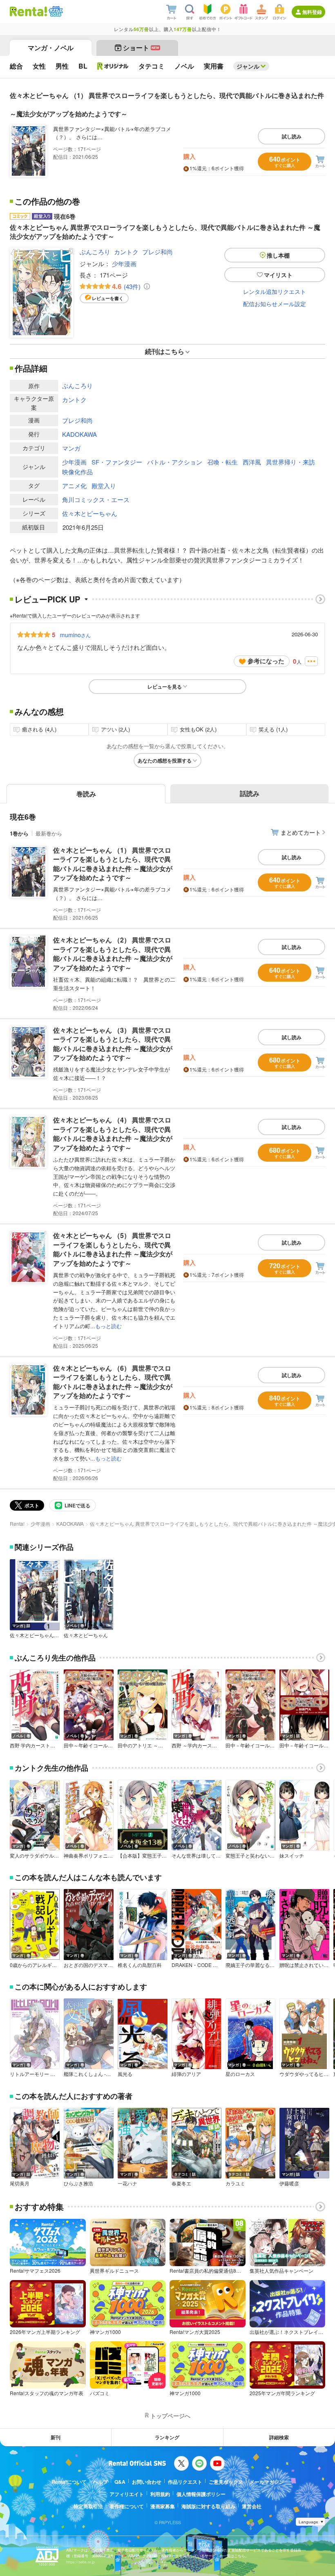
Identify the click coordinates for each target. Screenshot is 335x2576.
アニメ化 (74, 486)
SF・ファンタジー (117, 462)
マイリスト (278, 275)
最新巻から (49, 833)
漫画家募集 (163, 2506)
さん (75, 635)
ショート (141, 48)
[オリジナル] (113, 66)
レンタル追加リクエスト (275, 291)
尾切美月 (20, 2183)
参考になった (266, 661)
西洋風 (252, 462)
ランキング (167, 2437)
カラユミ (235, 2183)
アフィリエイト (127, 2494)
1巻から (19, 833)
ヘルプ (100, 2482)
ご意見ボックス (226, 2482)
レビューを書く (108, 298)
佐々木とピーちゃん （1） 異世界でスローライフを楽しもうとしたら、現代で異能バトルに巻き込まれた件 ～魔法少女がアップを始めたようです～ (113, 864)
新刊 (56, 2437)
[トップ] (28, 11)
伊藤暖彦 (289, 2183)
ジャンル (248, 66)
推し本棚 (278, 255)
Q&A (120, 2482)
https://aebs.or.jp (80, 2562)
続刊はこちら (165, 351)
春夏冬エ (181, 2183)
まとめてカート (301, 832)
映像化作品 (77, 472)
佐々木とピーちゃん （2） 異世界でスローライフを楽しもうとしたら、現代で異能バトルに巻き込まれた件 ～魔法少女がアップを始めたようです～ (113, 953)
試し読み (292, 136)
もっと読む (108, 1326)
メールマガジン (267, 2482)
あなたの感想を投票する (165, 760)
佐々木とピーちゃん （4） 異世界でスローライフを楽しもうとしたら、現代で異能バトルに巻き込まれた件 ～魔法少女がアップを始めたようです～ (113, 1134)
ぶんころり (95, 252)
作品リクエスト (185, 2482)
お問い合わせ (147, 2482)
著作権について (127, 2506)
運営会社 (252, 2506)
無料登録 (312, 12)
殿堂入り (104, 486)
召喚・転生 (222, 462)
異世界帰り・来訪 (290, 462)
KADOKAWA (79, 434)
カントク (126, 252)
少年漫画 (124, 263)
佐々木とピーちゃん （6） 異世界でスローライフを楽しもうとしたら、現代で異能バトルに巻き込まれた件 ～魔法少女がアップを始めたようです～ (113, 1382)
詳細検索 (279, 2437)
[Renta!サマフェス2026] (55, 11)
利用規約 (160, 2494)
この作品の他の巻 (47, 201)
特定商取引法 (88, 2506)
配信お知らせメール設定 (275, 304)
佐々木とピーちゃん (90, 513)
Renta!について (69, 2482)
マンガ (71, 448)
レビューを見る (165, 687)
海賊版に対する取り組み (208, 2506)
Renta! (17, 1524)
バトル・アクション (175, 462)
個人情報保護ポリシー (201, 2494)
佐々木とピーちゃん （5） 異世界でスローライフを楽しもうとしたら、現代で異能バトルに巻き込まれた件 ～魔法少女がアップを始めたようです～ (113, 1249)
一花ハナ (127, 2183)
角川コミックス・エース (96, 499)
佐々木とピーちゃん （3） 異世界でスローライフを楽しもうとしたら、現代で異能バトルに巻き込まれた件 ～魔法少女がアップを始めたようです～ (113, 1044)
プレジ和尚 (157, 252)
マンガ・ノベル (51, 48)
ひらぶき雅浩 (78, 2183)
